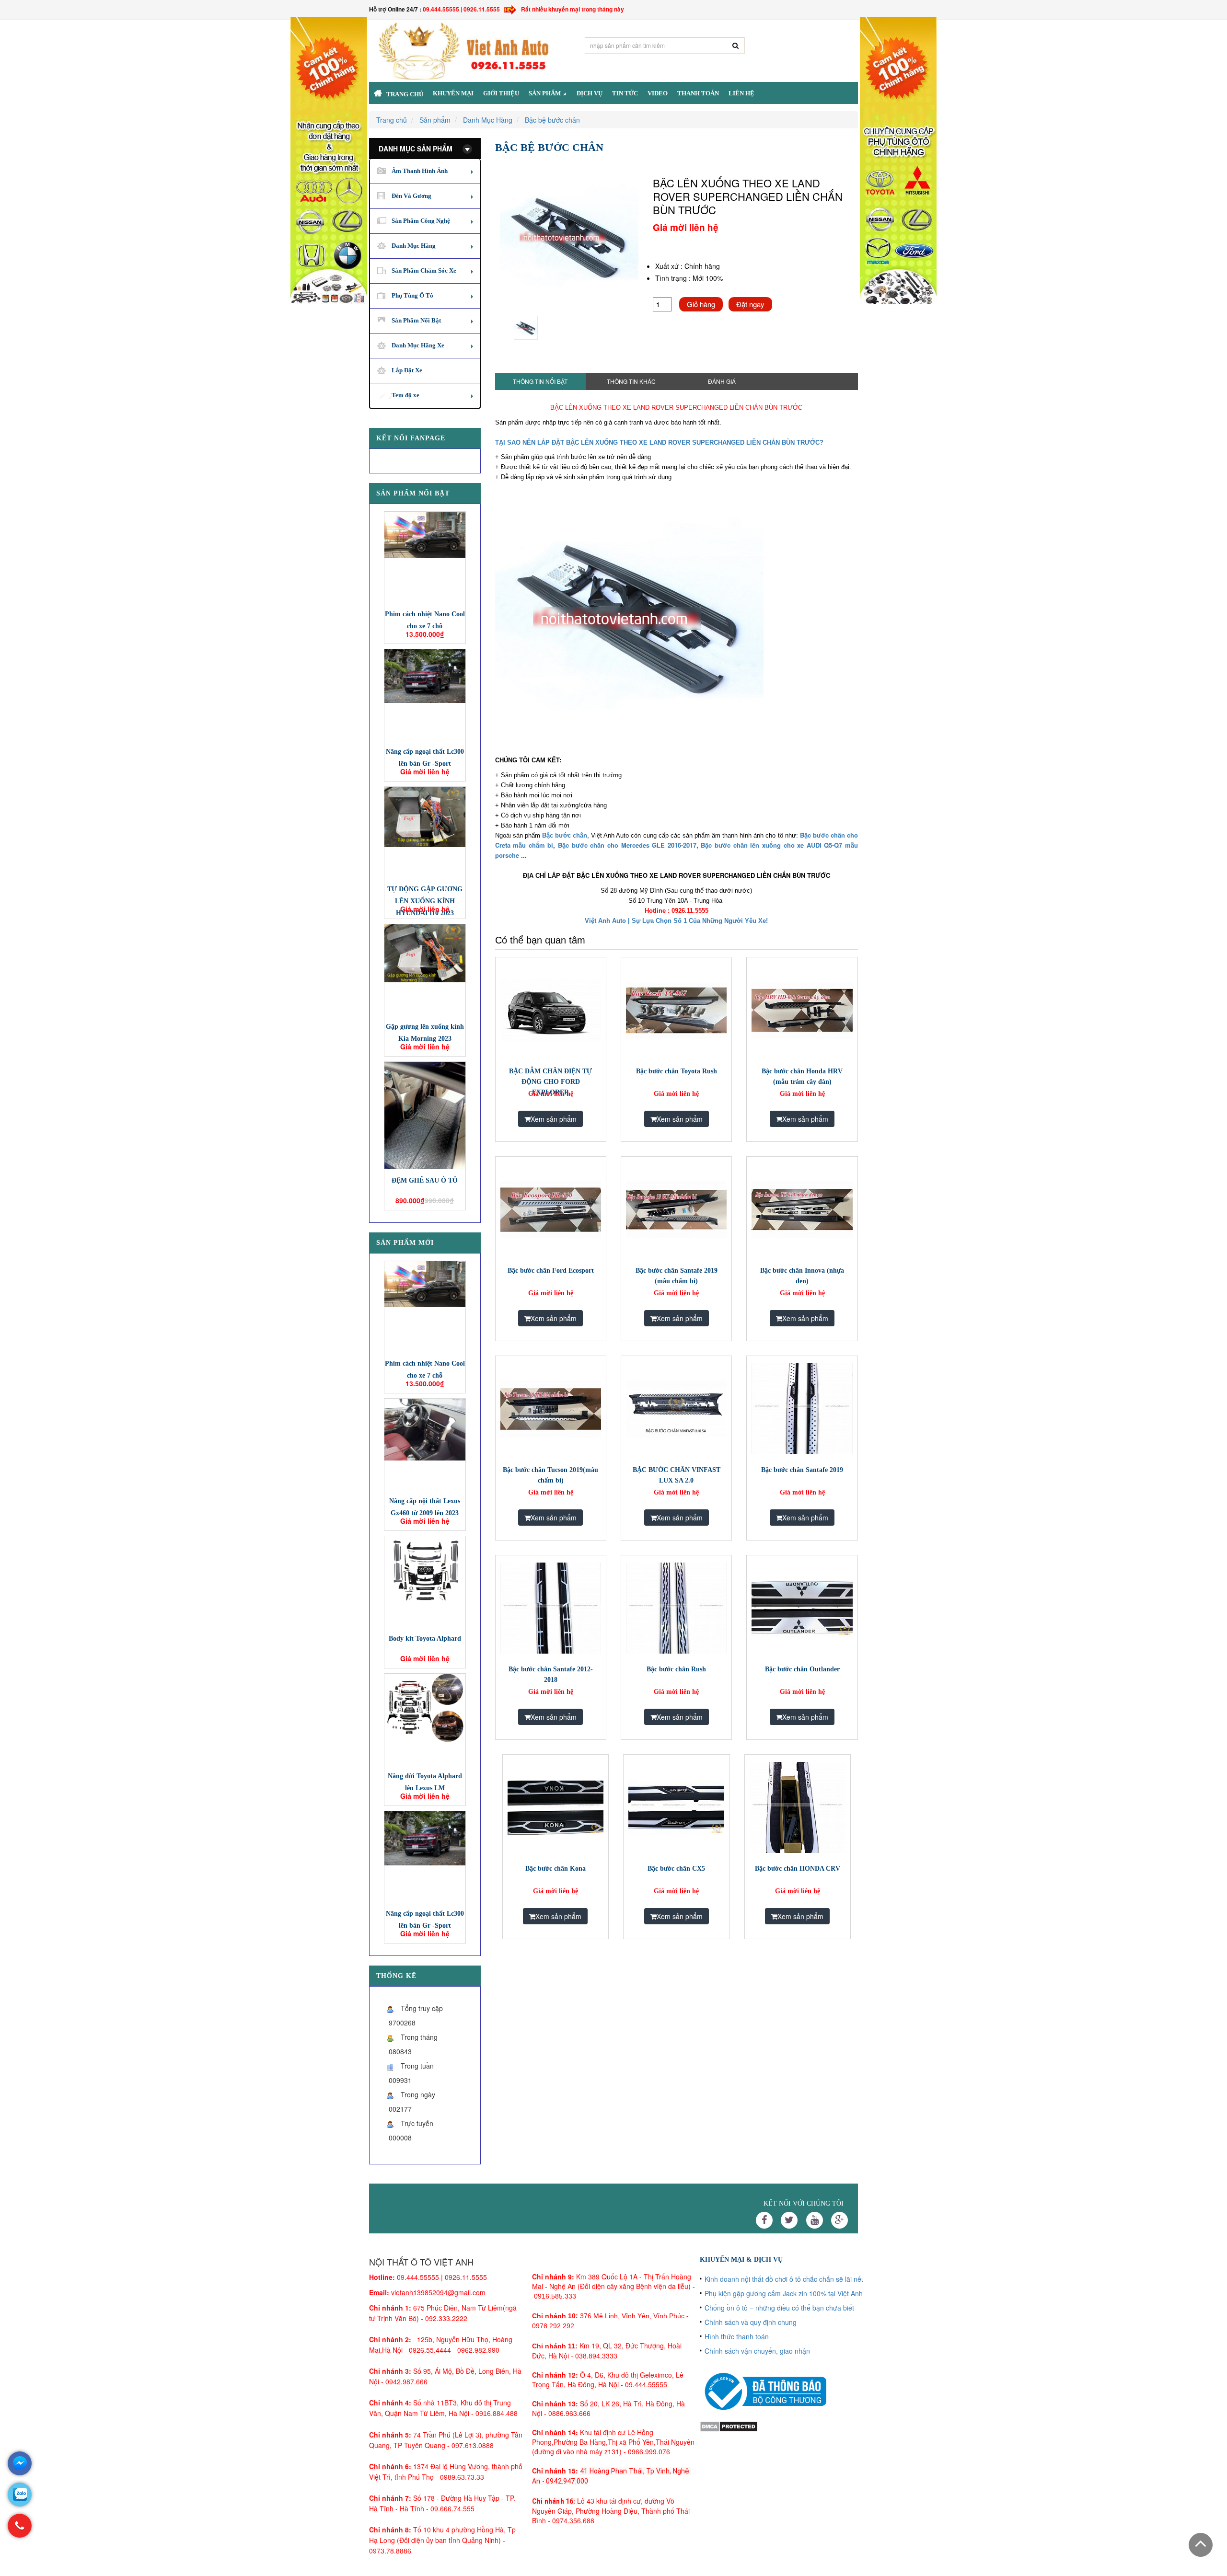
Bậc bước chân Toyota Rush (677, 1071)
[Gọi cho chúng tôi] (20, 2530)
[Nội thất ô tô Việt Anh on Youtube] (815, 2220)
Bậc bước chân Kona (556, 1869)
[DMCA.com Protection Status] (729, 2425)
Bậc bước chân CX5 (676, 1869)
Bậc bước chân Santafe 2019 (802, 1470)
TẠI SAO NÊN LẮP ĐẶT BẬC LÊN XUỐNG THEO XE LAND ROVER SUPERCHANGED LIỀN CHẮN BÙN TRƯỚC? (659, 443)
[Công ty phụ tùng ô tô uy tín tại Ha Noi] (329, 160)
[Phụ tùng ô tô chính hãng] (898, 160)
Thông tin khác (631, 381)
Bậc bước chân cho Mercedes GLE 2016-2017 (627, 845)
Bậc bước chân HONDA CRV (798, 1869)
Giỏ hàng (701, 304)
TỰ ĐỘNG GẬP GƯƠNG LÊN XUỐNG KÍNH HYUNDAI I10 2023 (425, 901)
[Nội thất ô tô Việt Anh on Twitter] (789, 2220)
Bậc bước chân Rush (676, 1669)
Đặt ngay (750, 304)
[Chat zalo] (20, 2495)
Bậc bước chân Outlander (802, 1669)
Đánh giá (722, 381)
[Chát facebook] (20, 2463)
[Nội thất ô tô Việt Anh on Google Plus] (839, 2220)
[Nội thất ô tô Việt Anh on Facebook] (764, 2220)
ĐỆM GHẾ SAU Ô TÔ (425, 1180)
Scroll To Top (1201, 2545)
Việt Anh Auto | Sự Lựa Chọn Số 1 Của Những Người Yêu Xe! (676, 921)
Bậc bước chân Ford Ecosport (551, 1271)
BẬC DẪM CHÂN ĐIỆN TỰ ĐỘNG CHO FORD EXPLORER (550, 1082)
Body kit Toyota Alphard (425, 1639)
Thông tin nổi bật (540, 381)
